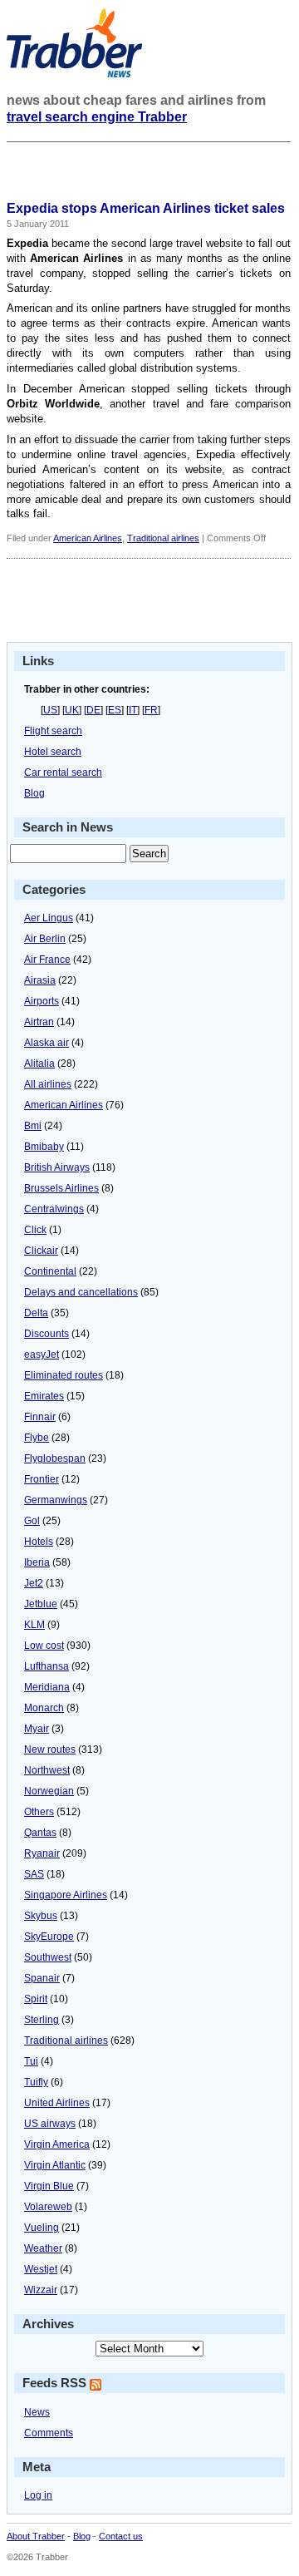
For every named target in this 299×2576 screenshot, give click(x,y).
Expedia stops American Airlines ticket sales (146, 208)
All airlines (48, 1084)
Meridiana (47, 1687)
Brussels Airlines (61, 1188)
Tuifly (36, 2082)
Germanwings (56, 1500)
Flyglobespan (55, 1458)
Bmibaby (44, 1147)
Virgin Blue (49, 2186)
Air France (47, 960)
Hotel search (53, 752)
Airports (42, 1001)
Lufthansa (47, 1666)
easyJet (42, 1355)
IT (133, 710)
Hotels (39, 1542)
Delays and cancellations (81, 1292)
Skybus (41, 1916)
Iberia (37, 1562)
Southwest (48, 1957)
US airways (50, 2124)
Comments (49, 2433)
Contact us (121, 2536)
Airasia (40, 980)
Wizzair (41, 2290)
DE (93, 710)
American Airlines (88, 538)
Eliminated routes (64, 1375)
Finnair (40, 1417)
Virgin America (57, 2144)
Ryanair (42, 1853)
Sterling (42, 2020)
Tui (31, 2061)
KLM (34, 1625)
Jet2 (34, 1583)
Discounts (47, 1334)
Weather (43, 2248)
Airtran (39, 1022)
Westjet (41, 2269)
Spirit (36, 1999)
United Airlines (57, 2103)
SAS (34, 1874)
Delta (36, 1313)
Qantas (40, 1833)
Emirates (44, 1396)
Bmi (33, 1126)
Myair (37, 1729)
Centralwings (54, 1209)
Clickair (41, 1251)
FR (151, 710)
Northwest (47, 1770)
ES (115, 710)
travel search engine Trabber (97, 117)
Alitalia (39, 1063)
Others (39, 1812)
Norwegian (49, 1791)
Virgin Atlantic (55, 2165)
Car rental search (63, 772)
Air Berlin (45, 939)
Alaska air (47, 1043)
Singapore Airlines (66, 1895)
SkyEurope (49, 1937)
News (37, 2412)
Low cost (44, 1646)
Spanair (42, 1978)
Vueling (42, 2228)
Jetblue (41, 1604)
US (50, 710)
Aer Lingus (49, 918)
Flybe (37, 1438)
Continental (50, 1271)
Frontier (42, 1479)
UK (72, 710)
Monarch (44, 1708)
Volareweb (48, 2207)
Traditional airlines (163, 538)
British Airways (57, 1167)
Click (35, 1230)
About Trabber (36, 2536)
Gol (32, 1521)
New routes (50, 1749)
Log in (38, 2495)
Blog (34, 793)
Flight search (53, 731)
